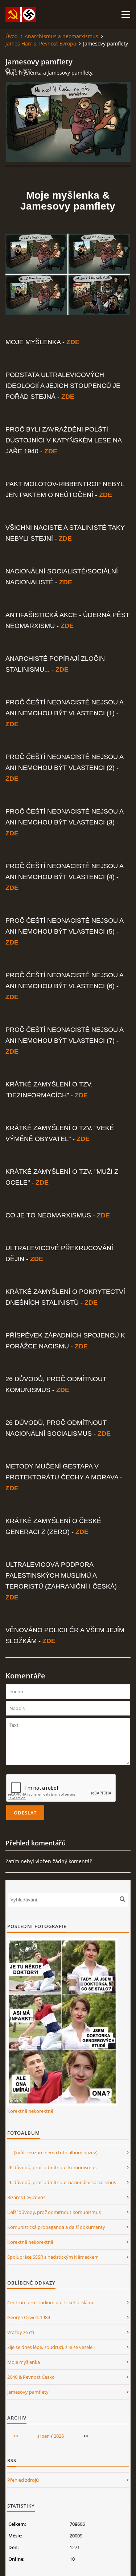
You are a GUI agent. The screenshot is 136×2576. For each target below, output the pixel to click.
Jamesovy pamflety (28, 2392)
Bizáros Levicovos (26, 2197)
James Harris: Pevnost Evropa (41, 43)
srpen (44, 2436)
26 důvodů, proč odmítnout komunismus (52, 2167)
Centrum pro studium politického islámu (51, 2302)
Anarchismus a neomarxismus (61, 36)
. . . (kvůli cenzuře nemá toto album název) (52, 2152)
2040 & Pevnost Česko (31, 2377)
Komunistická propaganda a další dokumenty (56, 2227)
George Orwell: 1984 (29, 2317)
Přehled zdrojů (23, 2480)
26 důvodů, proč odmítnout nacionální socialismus (62, 2182)
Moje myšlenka (24, 2362)
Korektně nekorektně (30, 2111)
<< (16, 2436)
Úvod (12, 36)
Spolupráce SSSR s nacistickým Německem (53, 2257)
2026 (59, 2436)
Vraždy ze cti (21, 2332)
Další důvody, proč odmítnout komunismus (54, 2212)
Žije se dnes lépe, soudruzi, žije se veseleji (51, 2347)
